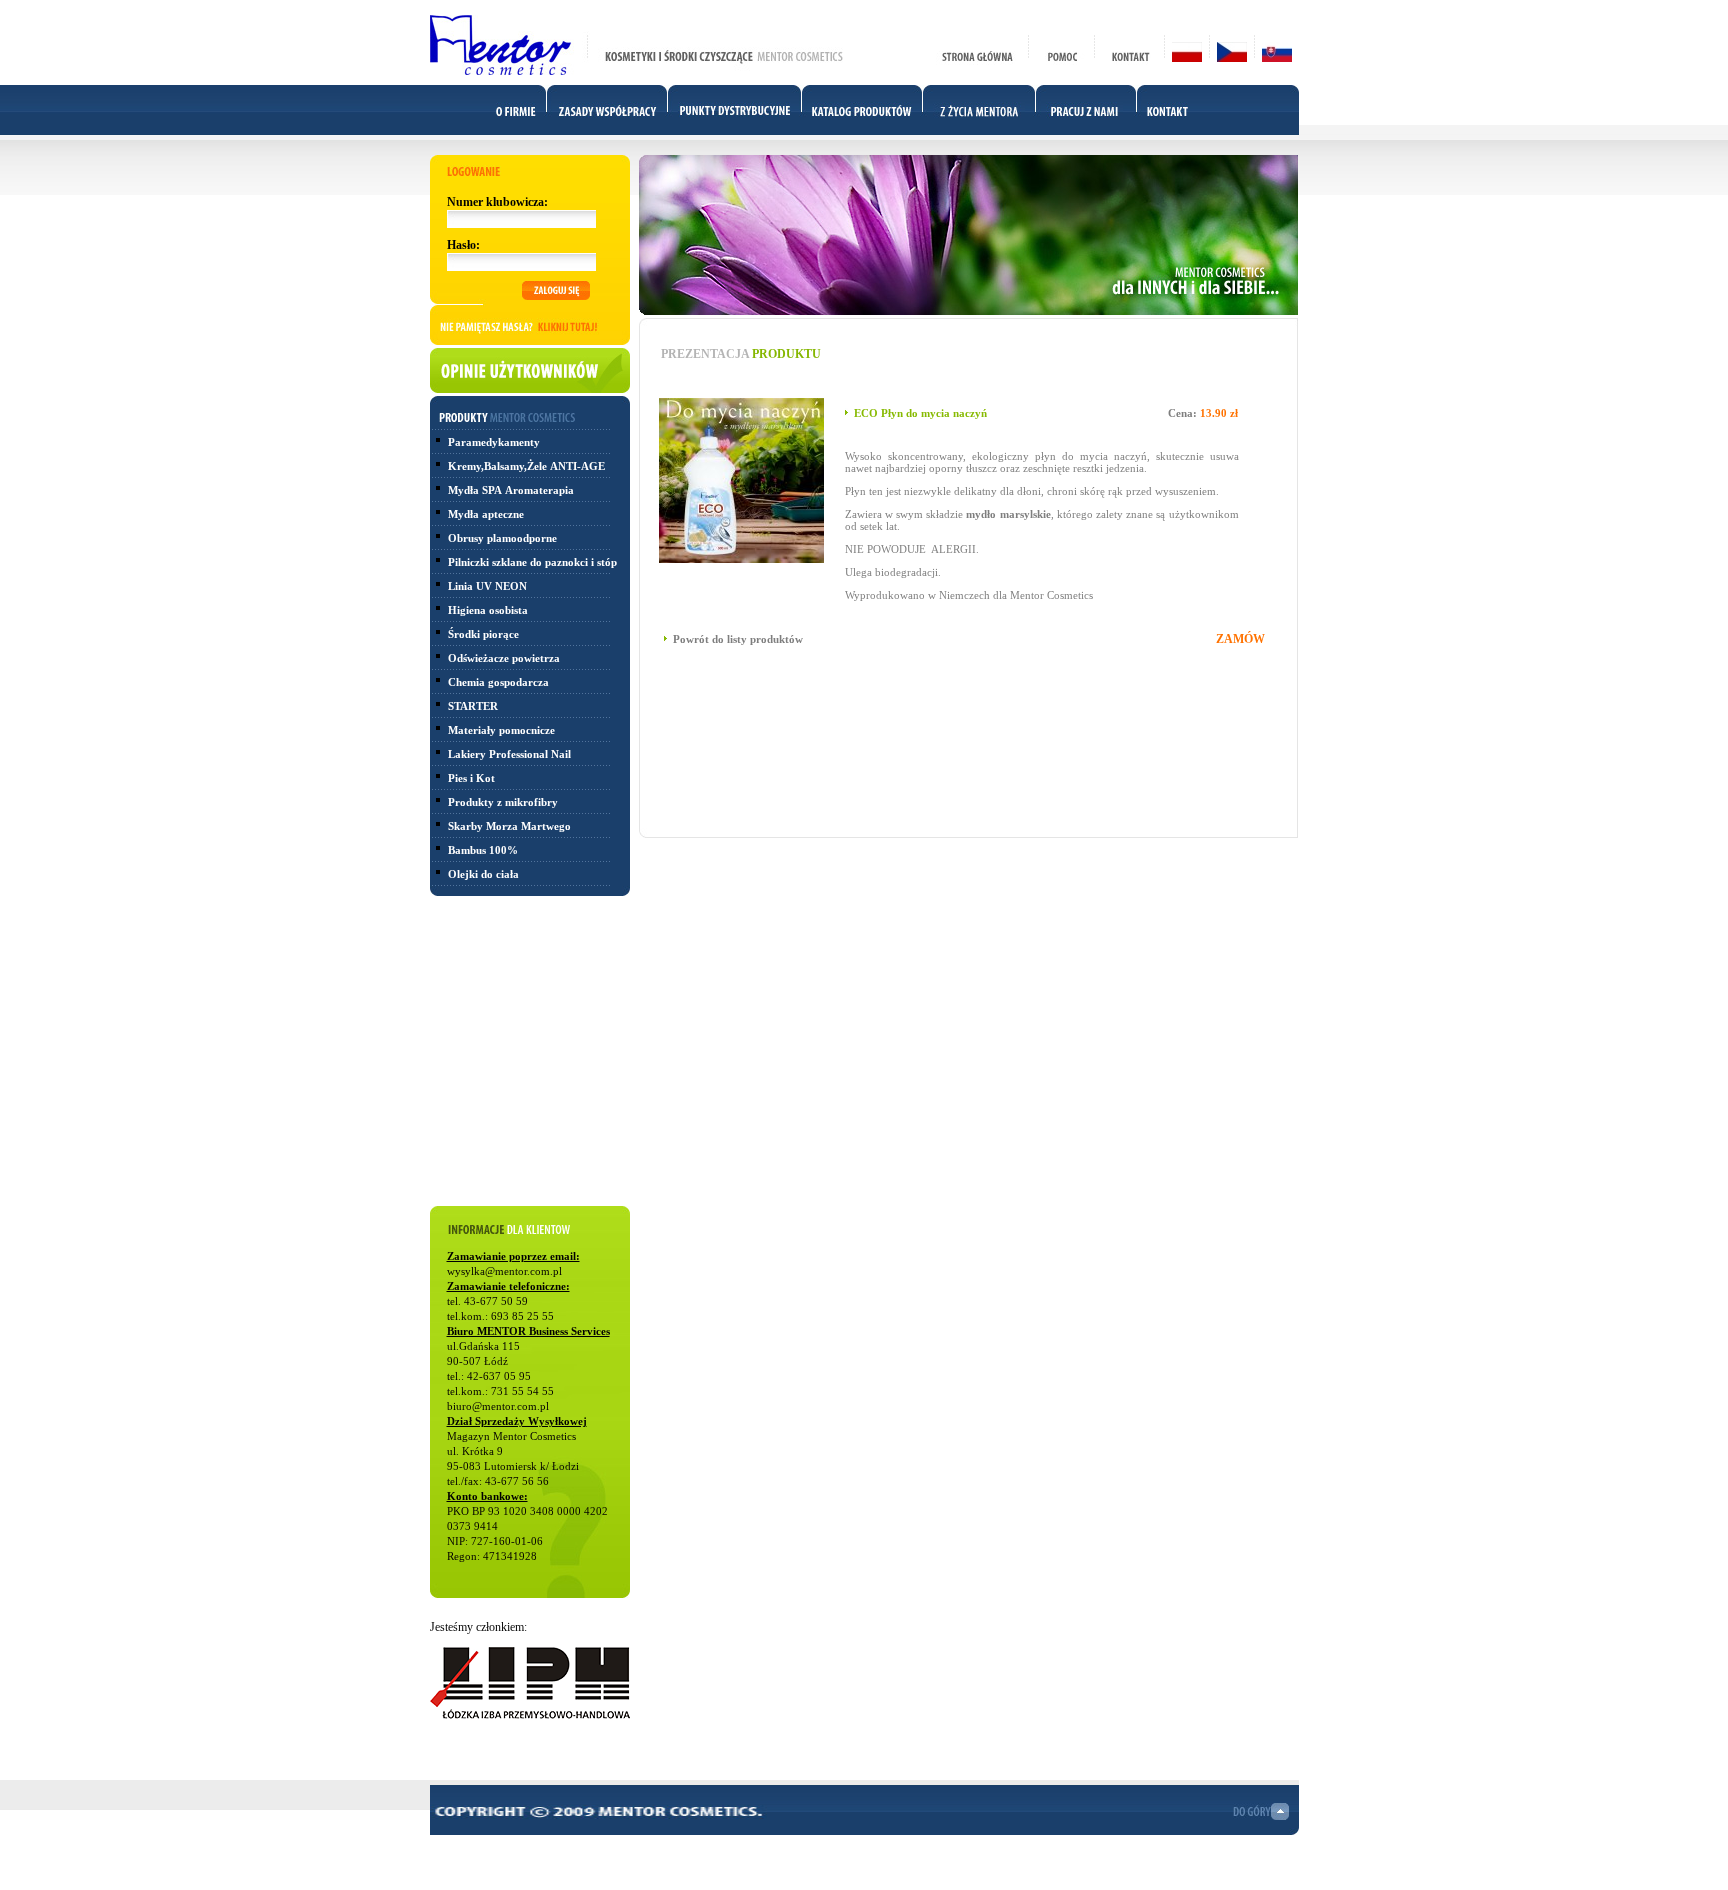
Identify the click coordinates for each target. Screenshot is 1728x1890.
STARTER (473, 706)
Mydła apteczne (486, 514)
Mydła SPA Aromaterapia (511, 490)
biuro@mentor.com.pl (498, 1406)
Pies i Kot (471, 778)
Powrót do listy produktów (738, 639)
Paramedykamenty (494, 442)
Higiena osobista (488, 610)
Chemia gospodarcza (498, 682)
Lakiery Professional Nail (509, 754)
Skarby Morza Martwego (509, 826)
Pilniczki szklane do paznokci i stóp (532, 562)
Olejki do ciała (483, 874)
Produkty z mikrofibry (503, 802)
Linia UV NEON (487, 586)
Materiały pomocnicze (501, 730)
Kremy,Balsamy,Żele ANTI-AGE (528, 466)
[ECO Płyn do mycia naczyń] (741, 559)
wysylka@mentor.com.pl (504, 1271)
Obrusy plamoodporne (502, 538)
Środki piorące (483, 634)
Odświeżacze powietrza (504, 658)
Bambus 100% (483, 850)
